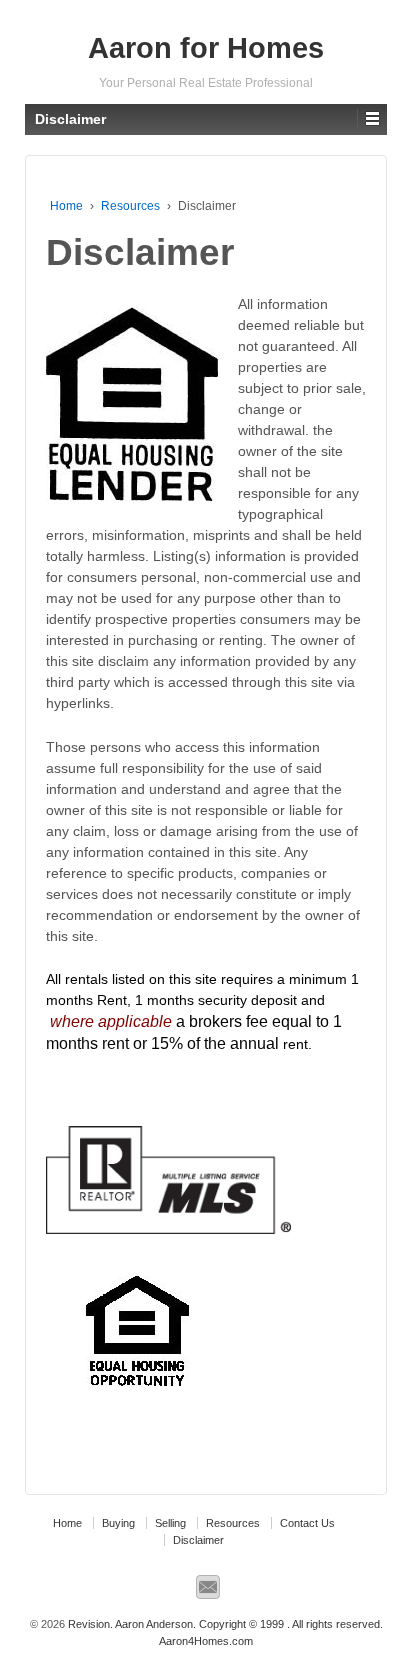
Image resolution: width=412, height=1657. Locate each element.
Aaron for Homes (206, 48)
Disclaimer (198, 1540)
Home (66, 206)
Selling (170, 1523)
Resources (130, 206)
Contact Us (307, 1523)
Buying (118, 1523)
